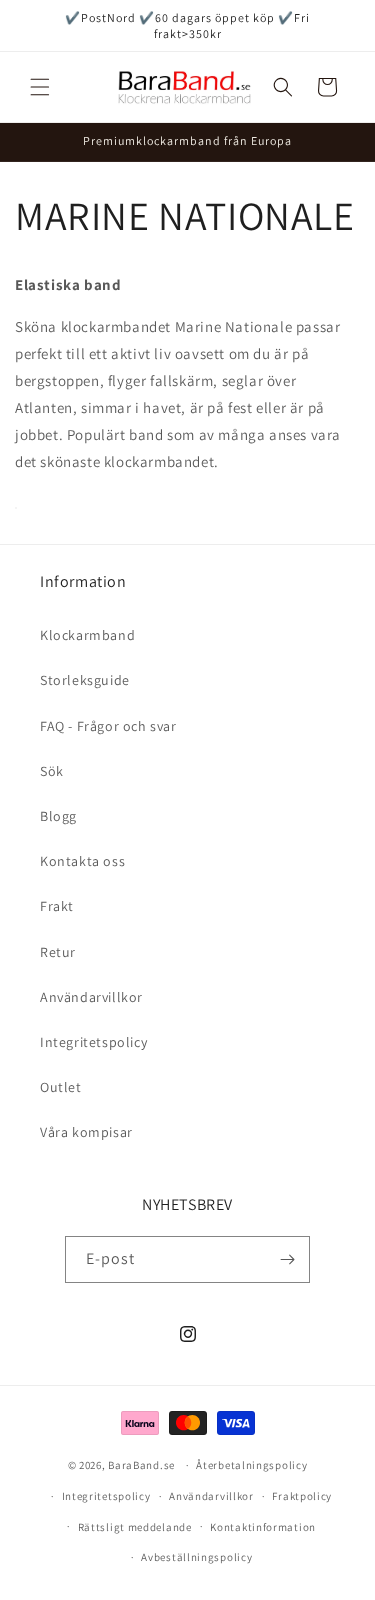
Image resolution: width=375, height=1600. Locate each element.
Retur (58, 952)
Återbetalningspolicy (251, 1465)
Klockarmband (87, 635)
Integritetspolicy (93, 1042)
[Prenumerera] (287, 1259)
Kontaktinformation (263, 1527)
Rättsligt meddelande (135, 1527)
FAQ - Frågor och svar (108, 726)
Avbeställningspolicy (196, 1557)
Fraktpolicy (302, 1496)
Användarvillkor (91, 997)
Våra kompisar (86, 1132)
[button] (40, 87)
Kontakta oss (82, 861)
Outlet (61, 1087)
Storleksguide (85, 680)
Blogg (58, 816)
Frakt (57, 906)
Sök (52, 771)
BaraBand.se (141, 1465)
